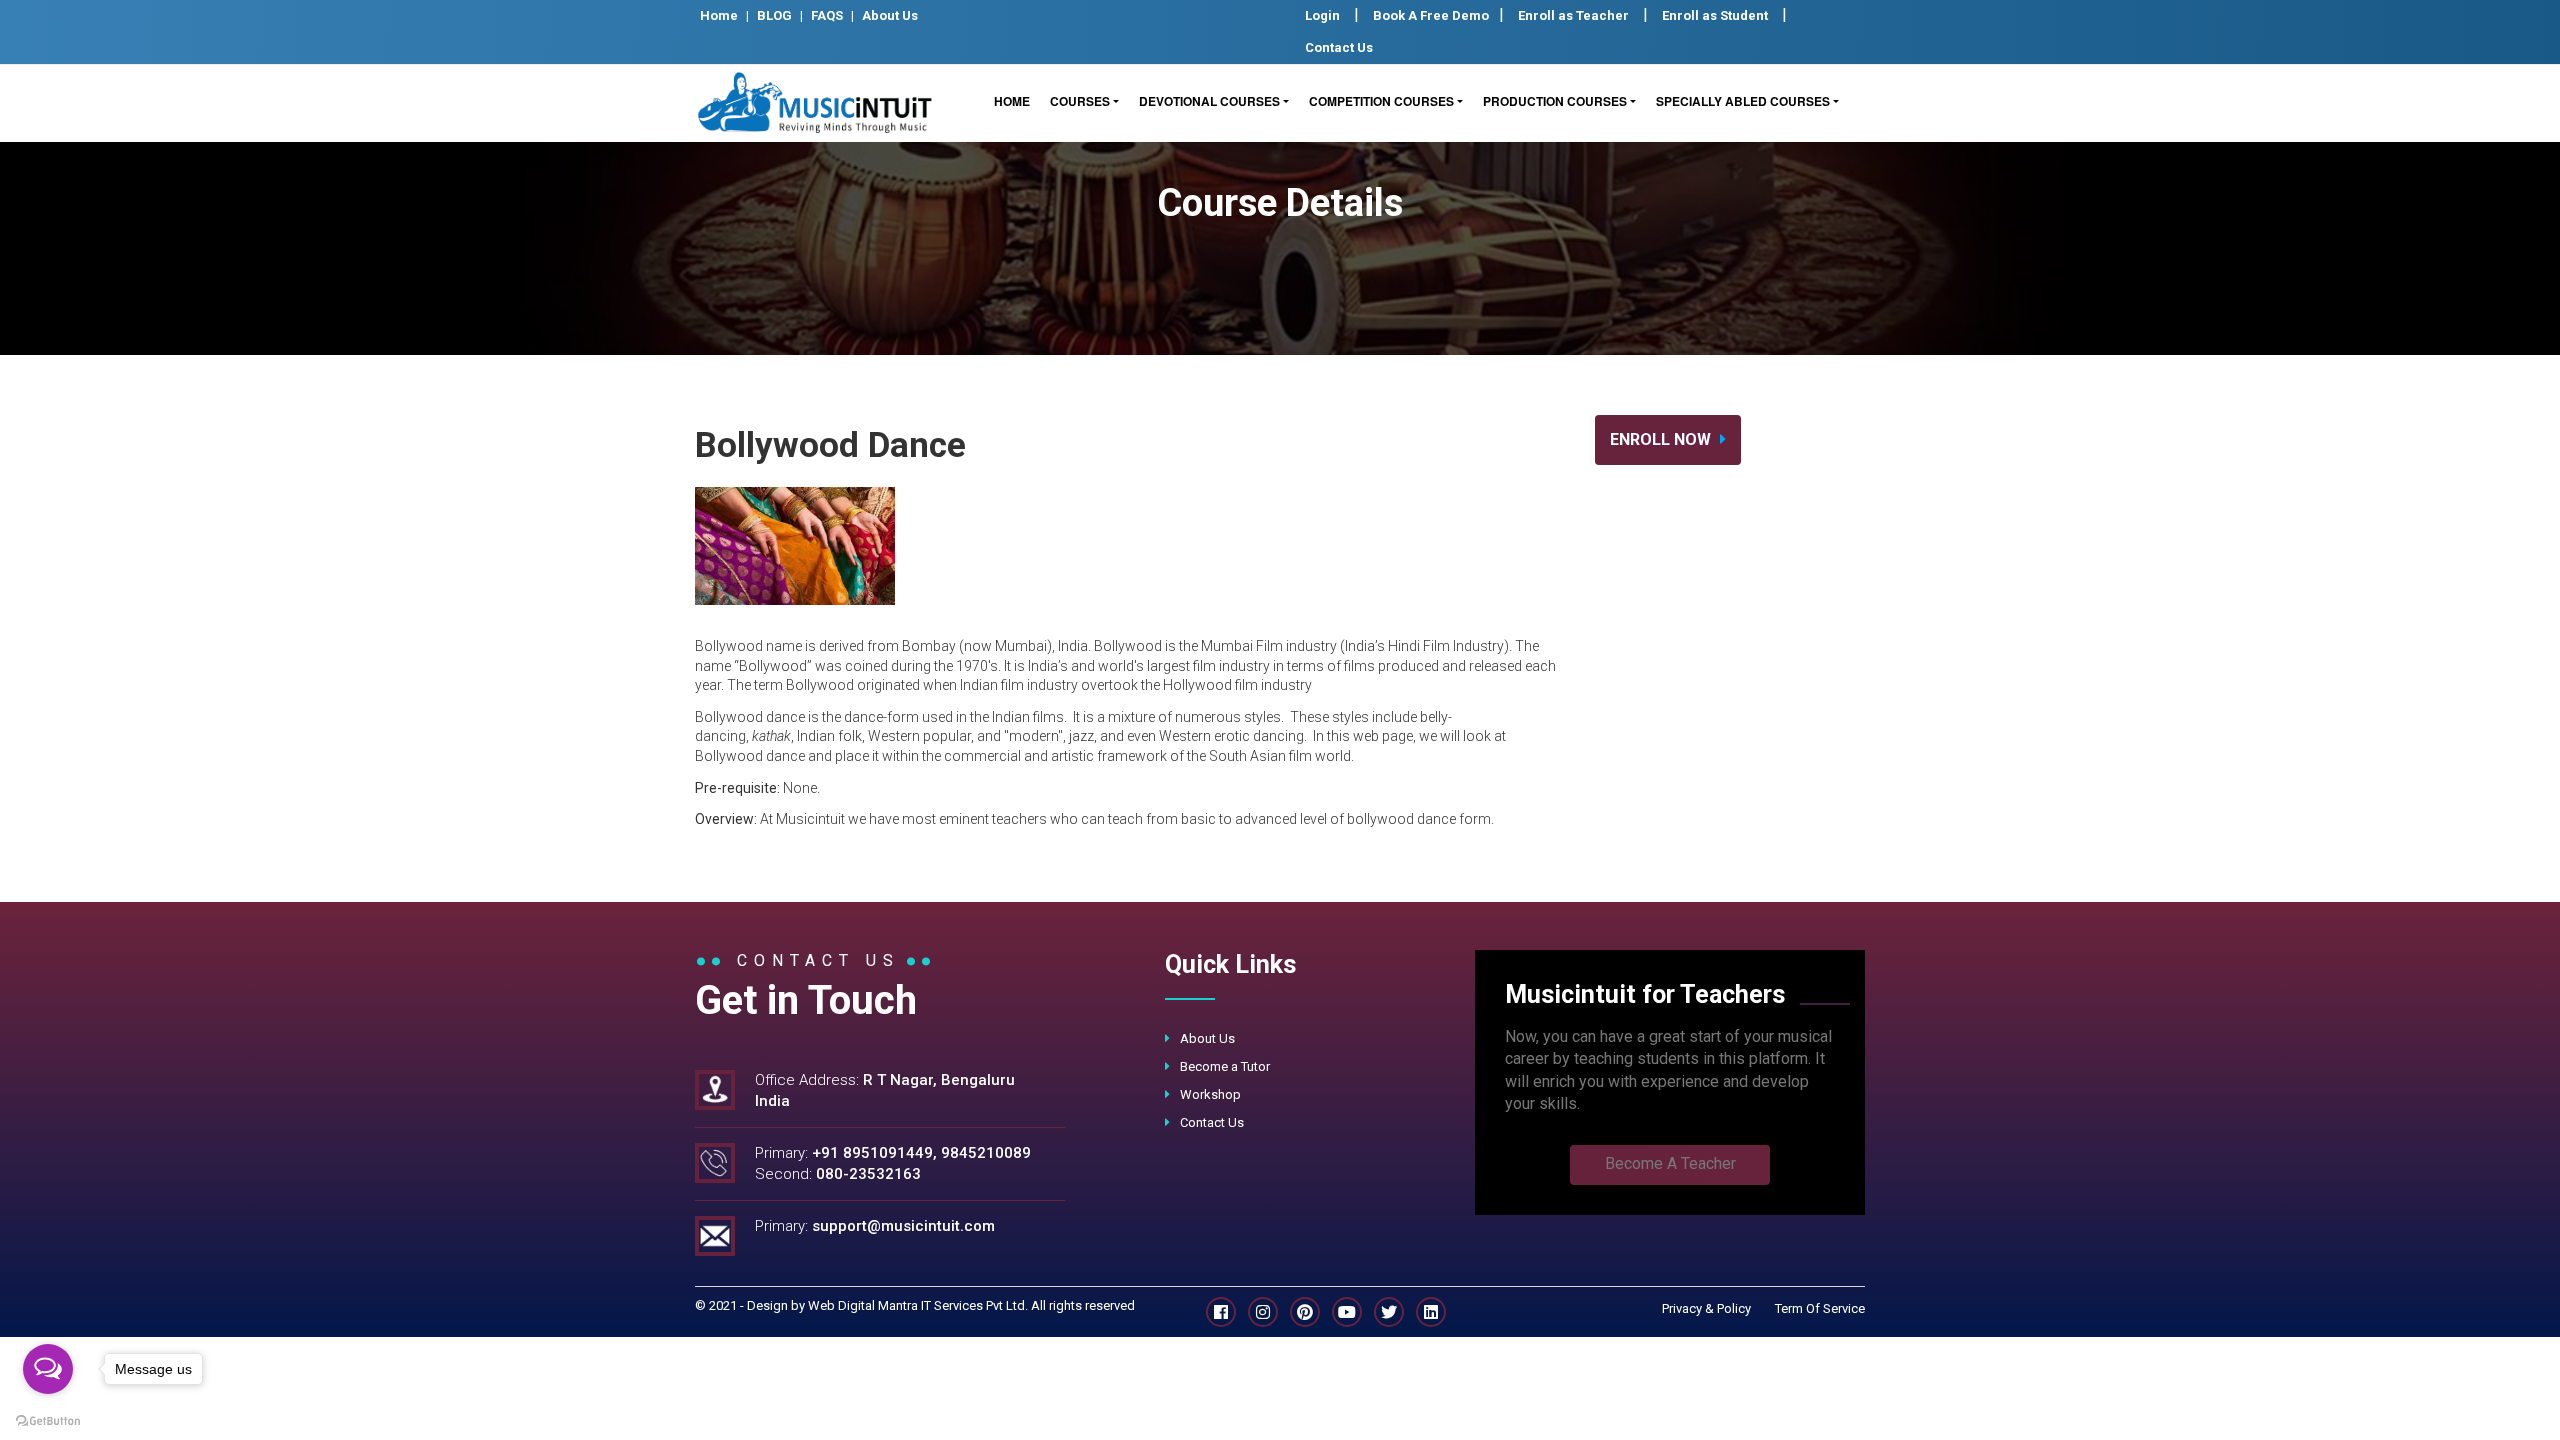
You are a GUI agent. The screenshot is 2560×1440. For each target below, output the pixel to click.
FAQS (827, 15)
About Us (890, 15)
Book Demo (1431, 15)
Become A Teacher (1670, 1163)
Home (719, 15)
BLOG (774, 15)
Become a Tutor (1225, 1066)
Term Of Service (1820, 1308)
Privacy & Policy (1706, 1308)
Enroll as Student (1715, 15)
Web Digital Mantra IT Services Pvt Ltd (916, 1305)
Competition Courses (1381, 101)
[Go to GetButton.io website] (48, 1420)
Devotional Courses (1209, 101)
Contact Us (1339, 47)
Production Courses (1555, 101)
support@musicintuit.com (903, 1226)
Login (1322, 15)
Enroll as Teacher (1573, 15)
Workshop (1210, 1094)
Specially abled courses (1743, 101)
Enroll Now (1662, 439)
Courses (1080, 101)
